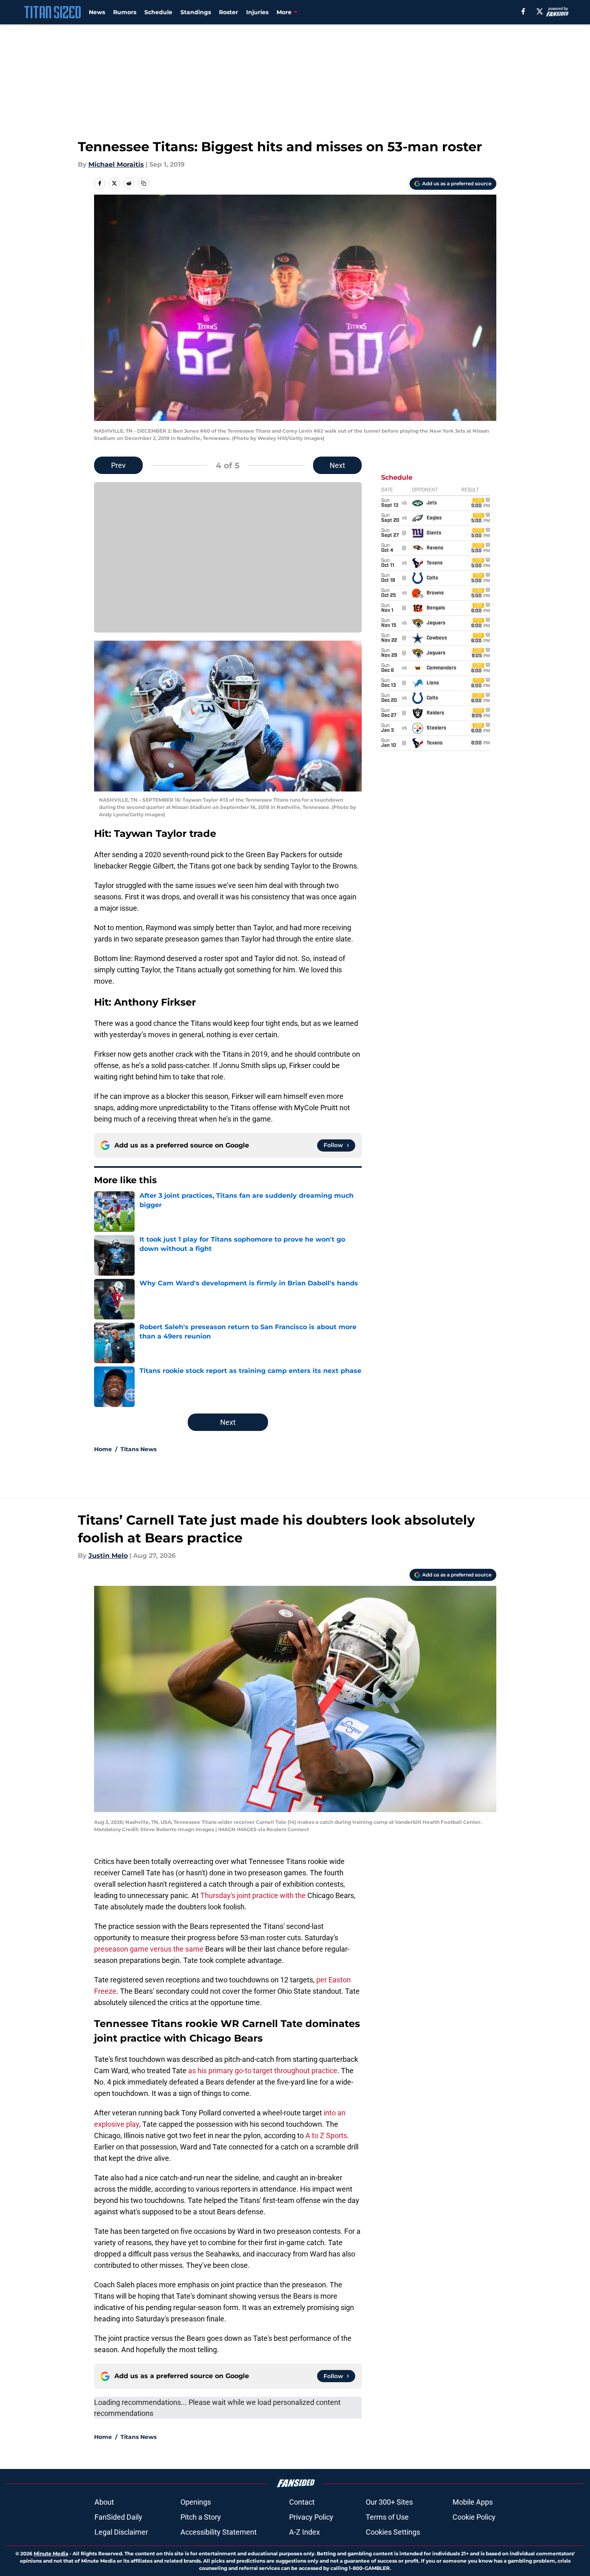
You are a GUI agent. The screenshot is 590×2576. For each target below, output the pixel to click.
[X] (540, 11)
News (97, 12)
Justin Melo (108, 1556)
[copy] (144, 183)
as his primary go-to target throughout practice (263, 2071)
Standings (196, 12)
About (104, 2502)
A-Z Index (305, 2532)
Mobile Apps (473, 2502)
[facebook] (523, 11)
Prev (118, 465)
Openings (196, 2502)
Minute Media (51, 2553)
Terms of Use (387, 2517)
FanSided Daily (118, 2517)
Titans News (138, 1449)
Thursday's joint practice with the (253, 1895)
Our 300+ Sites (389, 2502)
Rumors (125, 12)
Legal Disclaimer (121, 2532)
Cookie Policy (474, 2517)
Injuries (257, 12)
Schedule (158, 12)
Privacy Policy (311, 2517)
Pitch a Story (201, 2517)
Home (103, 1449)
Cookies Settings (393, 2532)
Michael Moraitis (116, 164)
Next (337, 465)
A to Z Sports (326, 2135)
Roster (228, 12)
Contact (302, 2502)
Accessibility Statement (219, 2532)
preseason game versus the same (149, 1949)
